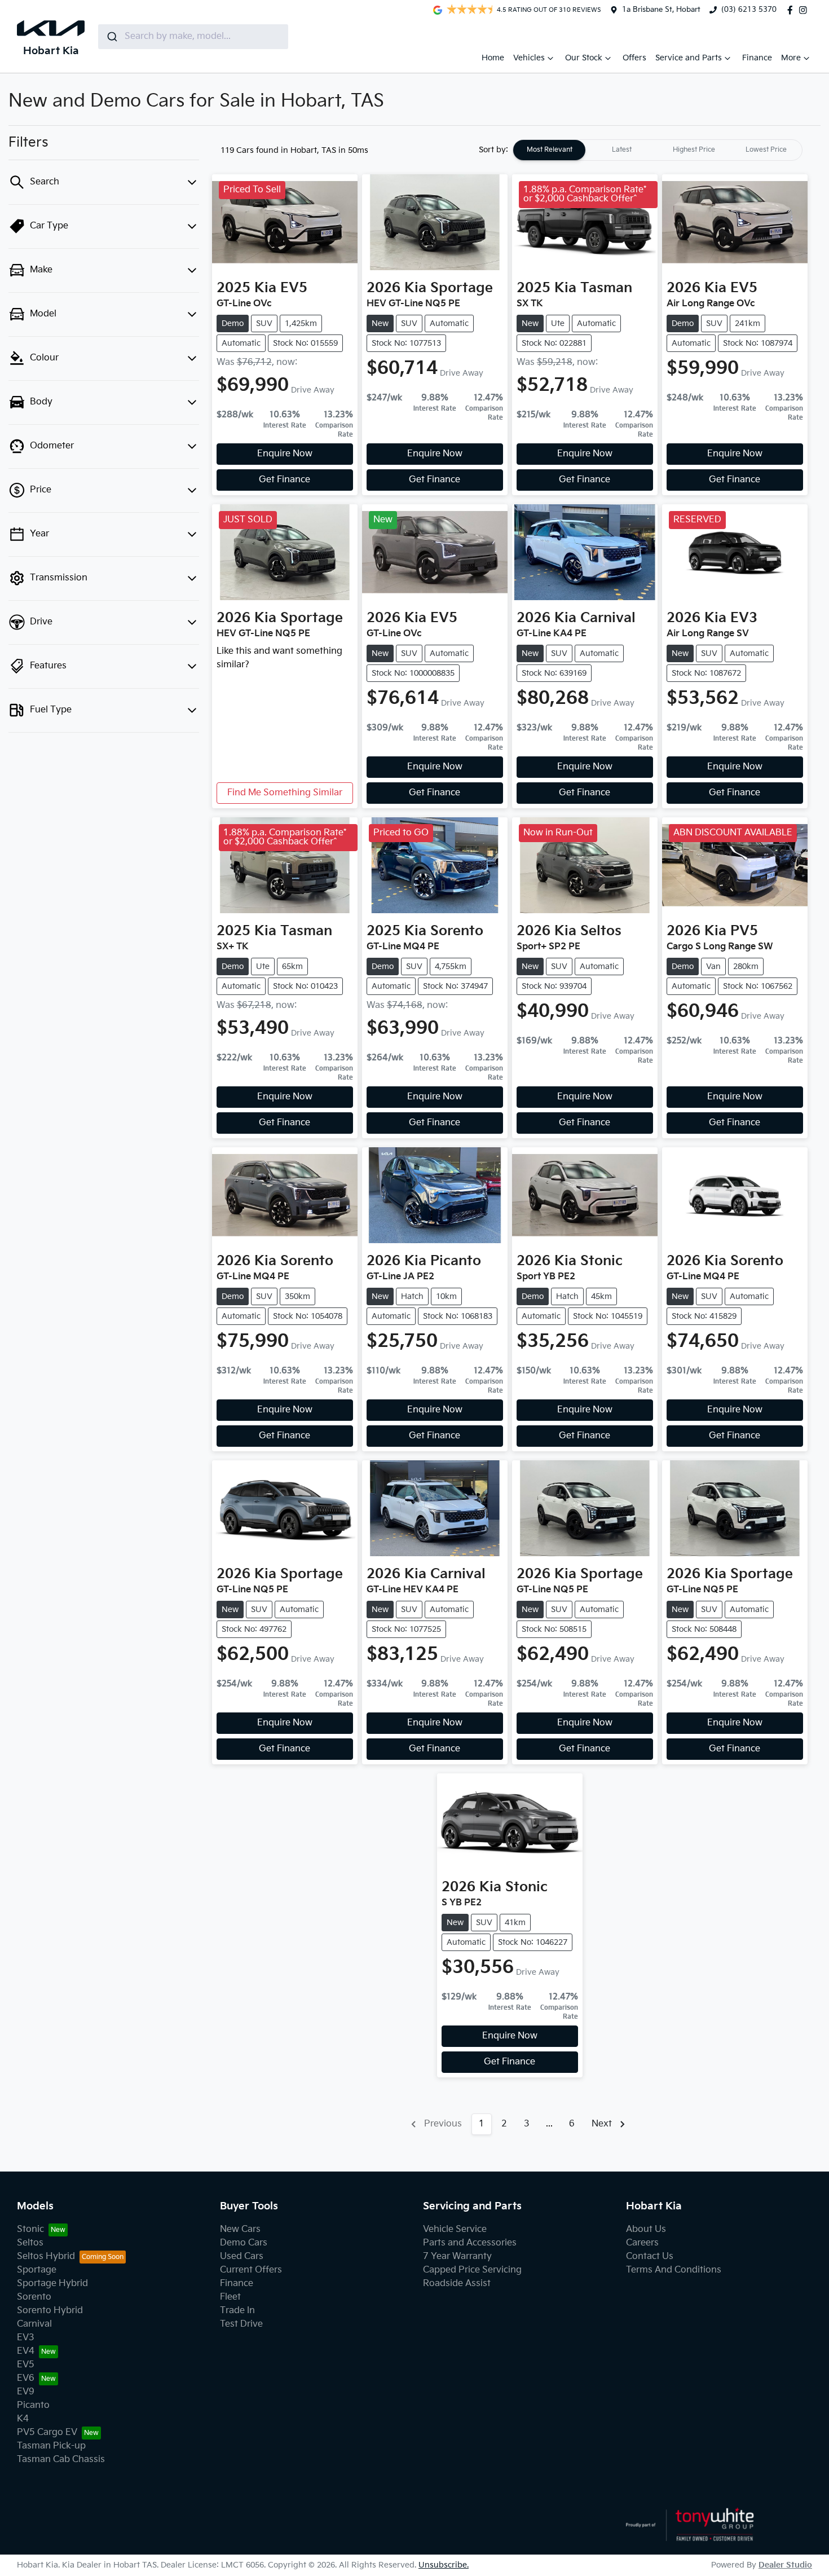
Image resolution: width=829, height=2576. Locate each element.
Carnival (34, 2324)
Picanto (33, 2405)
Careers (642, 2243)
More (791, 58)
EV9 (26, 2392)
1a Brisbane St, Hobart (661, 10)
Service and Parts (689, 58)
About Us (646, 2229)
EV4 (26, 2351)
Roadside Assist (457, 2284)
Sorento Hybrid (50, 2311)
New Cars (240, 2229)
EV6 (26, 2378)
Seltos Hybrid (46, 2256)
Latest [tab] (622, 150)
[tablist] (658, 150)
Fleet (230, 2297)
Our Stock (584, 58)
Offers (634, 58)
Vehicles (529, 58)
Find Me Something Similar (285, 793)
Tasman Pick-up (51, 2446)
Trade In (237, 2311)
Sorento (34, 2297)
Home (493, 58)
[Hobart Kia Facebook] (792, 10)
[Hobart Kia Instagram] (805, 10)
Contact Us (650, 2256)
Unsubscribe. (444, 2565)
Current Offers (251, 2270)
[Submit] (111, 37)
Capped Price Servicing (472, 2270)
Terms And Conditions (674, 2270)
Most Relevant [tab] (550, 150)
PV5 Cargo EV (47, 2432)
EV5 (26, 2365)
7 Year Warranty (457, 2256)
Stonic (30, 2229)
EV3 (26, 2338)
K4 (23, 2419)
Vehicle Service (455, 2229)
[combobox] (193, 37)
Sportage (37, 2270)
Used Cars (242, 2256)
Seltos (30, 2243)
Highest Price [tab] (694, 150)
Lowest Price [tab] (766, 150)
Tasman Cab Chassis (61, 2460)
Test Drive (241, 2324)
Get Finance (285, 480)
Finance (757, 58)
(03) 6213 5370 (749, 10)
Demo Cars (244, 2243)
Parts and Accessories (470, 2243)
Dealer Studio (785, 2565)
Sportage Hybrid (52, 2284)
